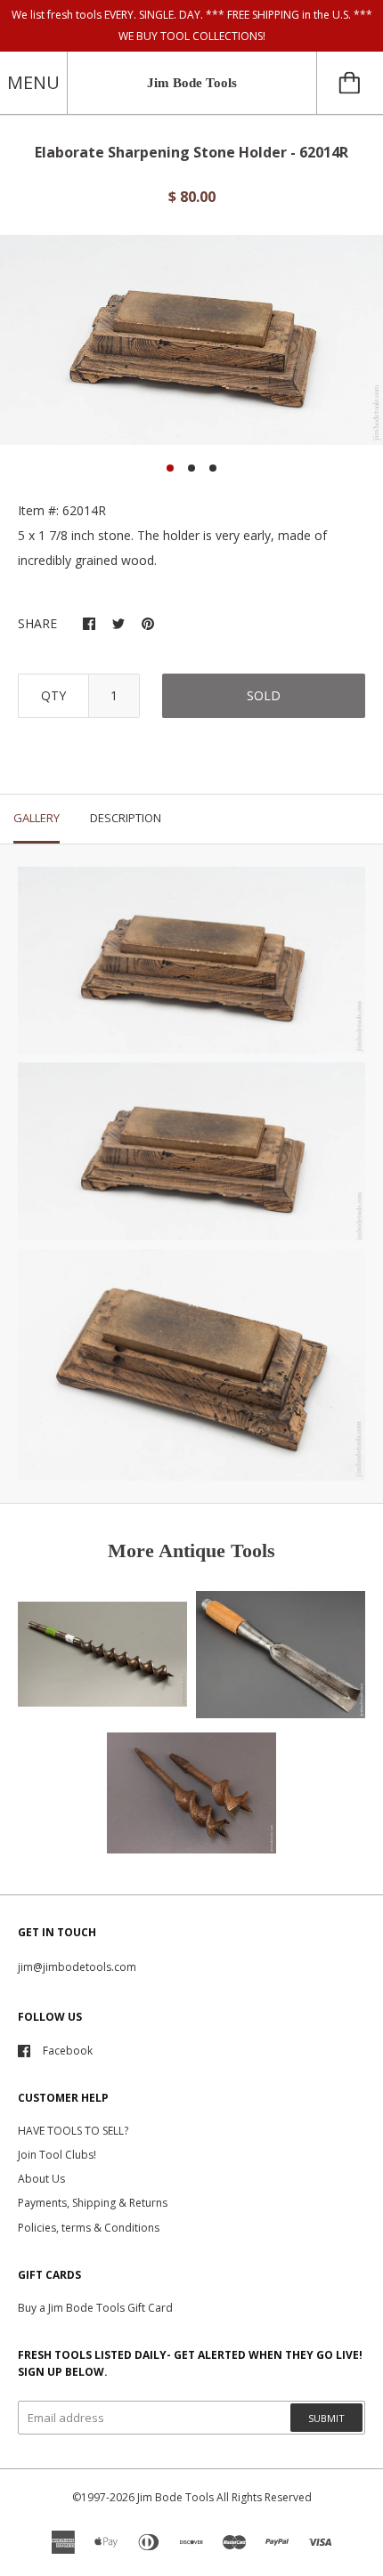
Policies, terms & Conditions (89, 2228)
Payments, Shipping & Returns (93, 2203)
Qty (53, 695)
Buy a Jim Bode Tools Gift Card (95, 2308)
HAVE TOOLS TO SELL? (73, 2131)
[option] (191, 339)
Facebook (68, 2051)
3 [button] (213, 468)
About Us (41, 2179)
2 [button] (191, 468)
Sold (264, 695)
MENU (33, 82)
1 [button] (170, 468)
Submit (326, 2418)
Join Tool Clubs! (57, 2155)
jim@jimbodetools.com (77, 1967)
